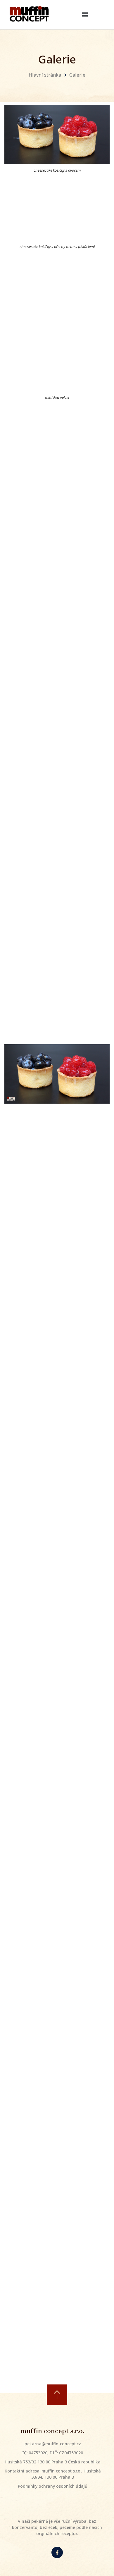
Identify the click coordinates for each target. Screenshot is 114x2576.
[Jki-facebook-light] (57, 2552)
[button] (85, 15)
